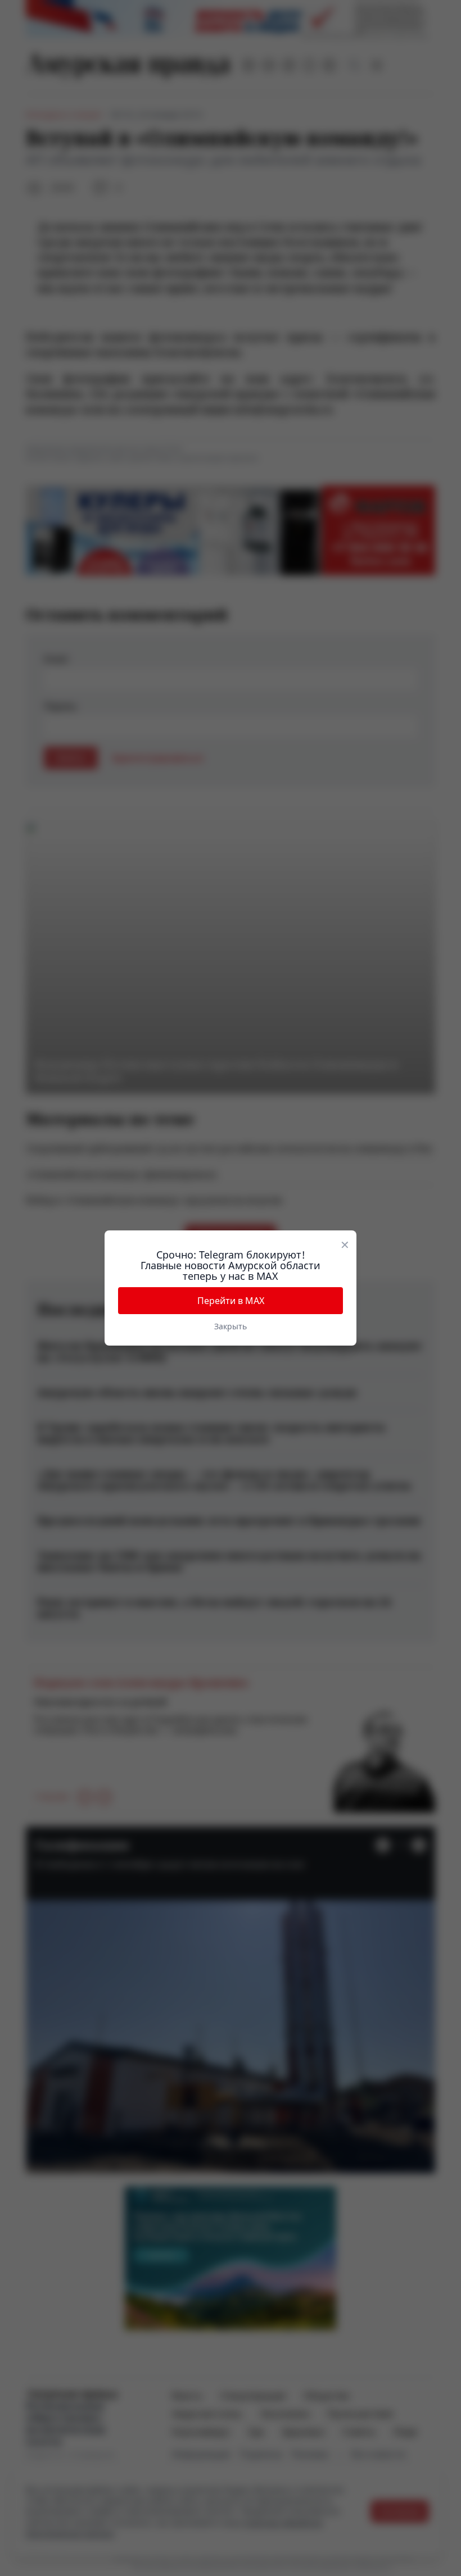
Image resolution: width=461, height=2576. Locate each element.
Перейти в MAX (231, 1301)
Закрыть (231, 1326)
